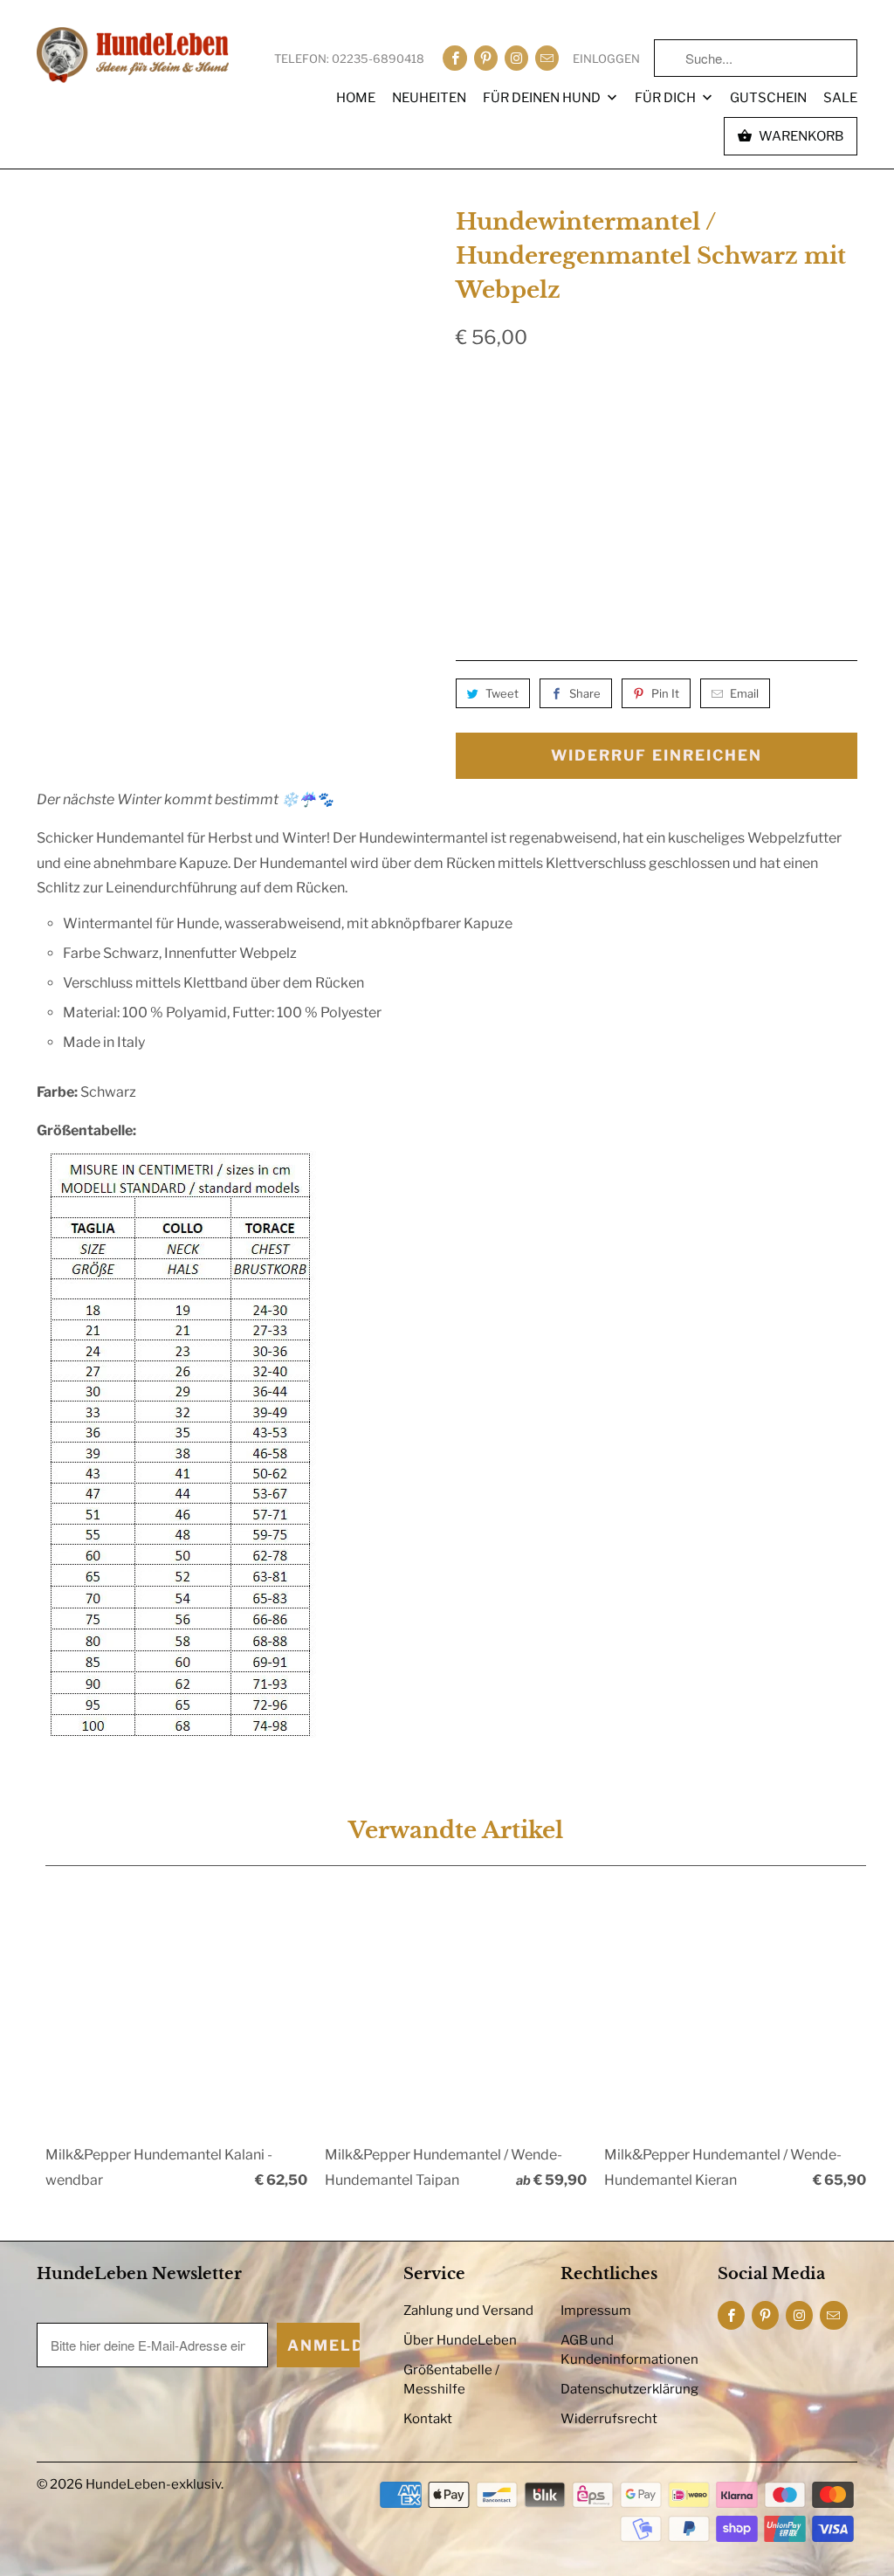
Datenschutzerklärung (629, 2389)
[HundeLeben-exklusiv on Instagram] (516, 58)
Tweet (502, 693)
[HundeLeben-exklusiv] (133, 56)
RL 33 (600, 429)
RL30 (540, 429)
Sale (840, 98)
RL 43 (783, 429)
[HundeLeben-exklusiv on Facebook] (454, 58)
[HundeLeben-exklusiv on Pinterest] (486, 58)
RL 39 (722, 429)
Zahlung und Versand (468, 2311)
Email (744, 693)
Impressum (596, 2311)
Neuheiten (429, 98)
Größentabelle (818, 387)
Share (585, 693)
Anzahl (475, 532)
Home (356, 98)
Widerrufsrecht (609, 2419)
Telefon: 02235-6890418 (349, 59)
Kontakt (428, 2419)
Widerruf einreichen (657, 755)
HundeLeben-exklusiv (153, 2484)
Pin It (665, 693)
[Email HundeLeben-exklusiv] (547, 58)
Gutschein (768, 98)
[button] (691, 587)
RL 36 (661, 429)
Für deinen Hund (543, 98)
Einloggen (606, 59)
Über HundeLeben (460, 2340)
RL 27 (481, 429)
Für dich (667, 98)
